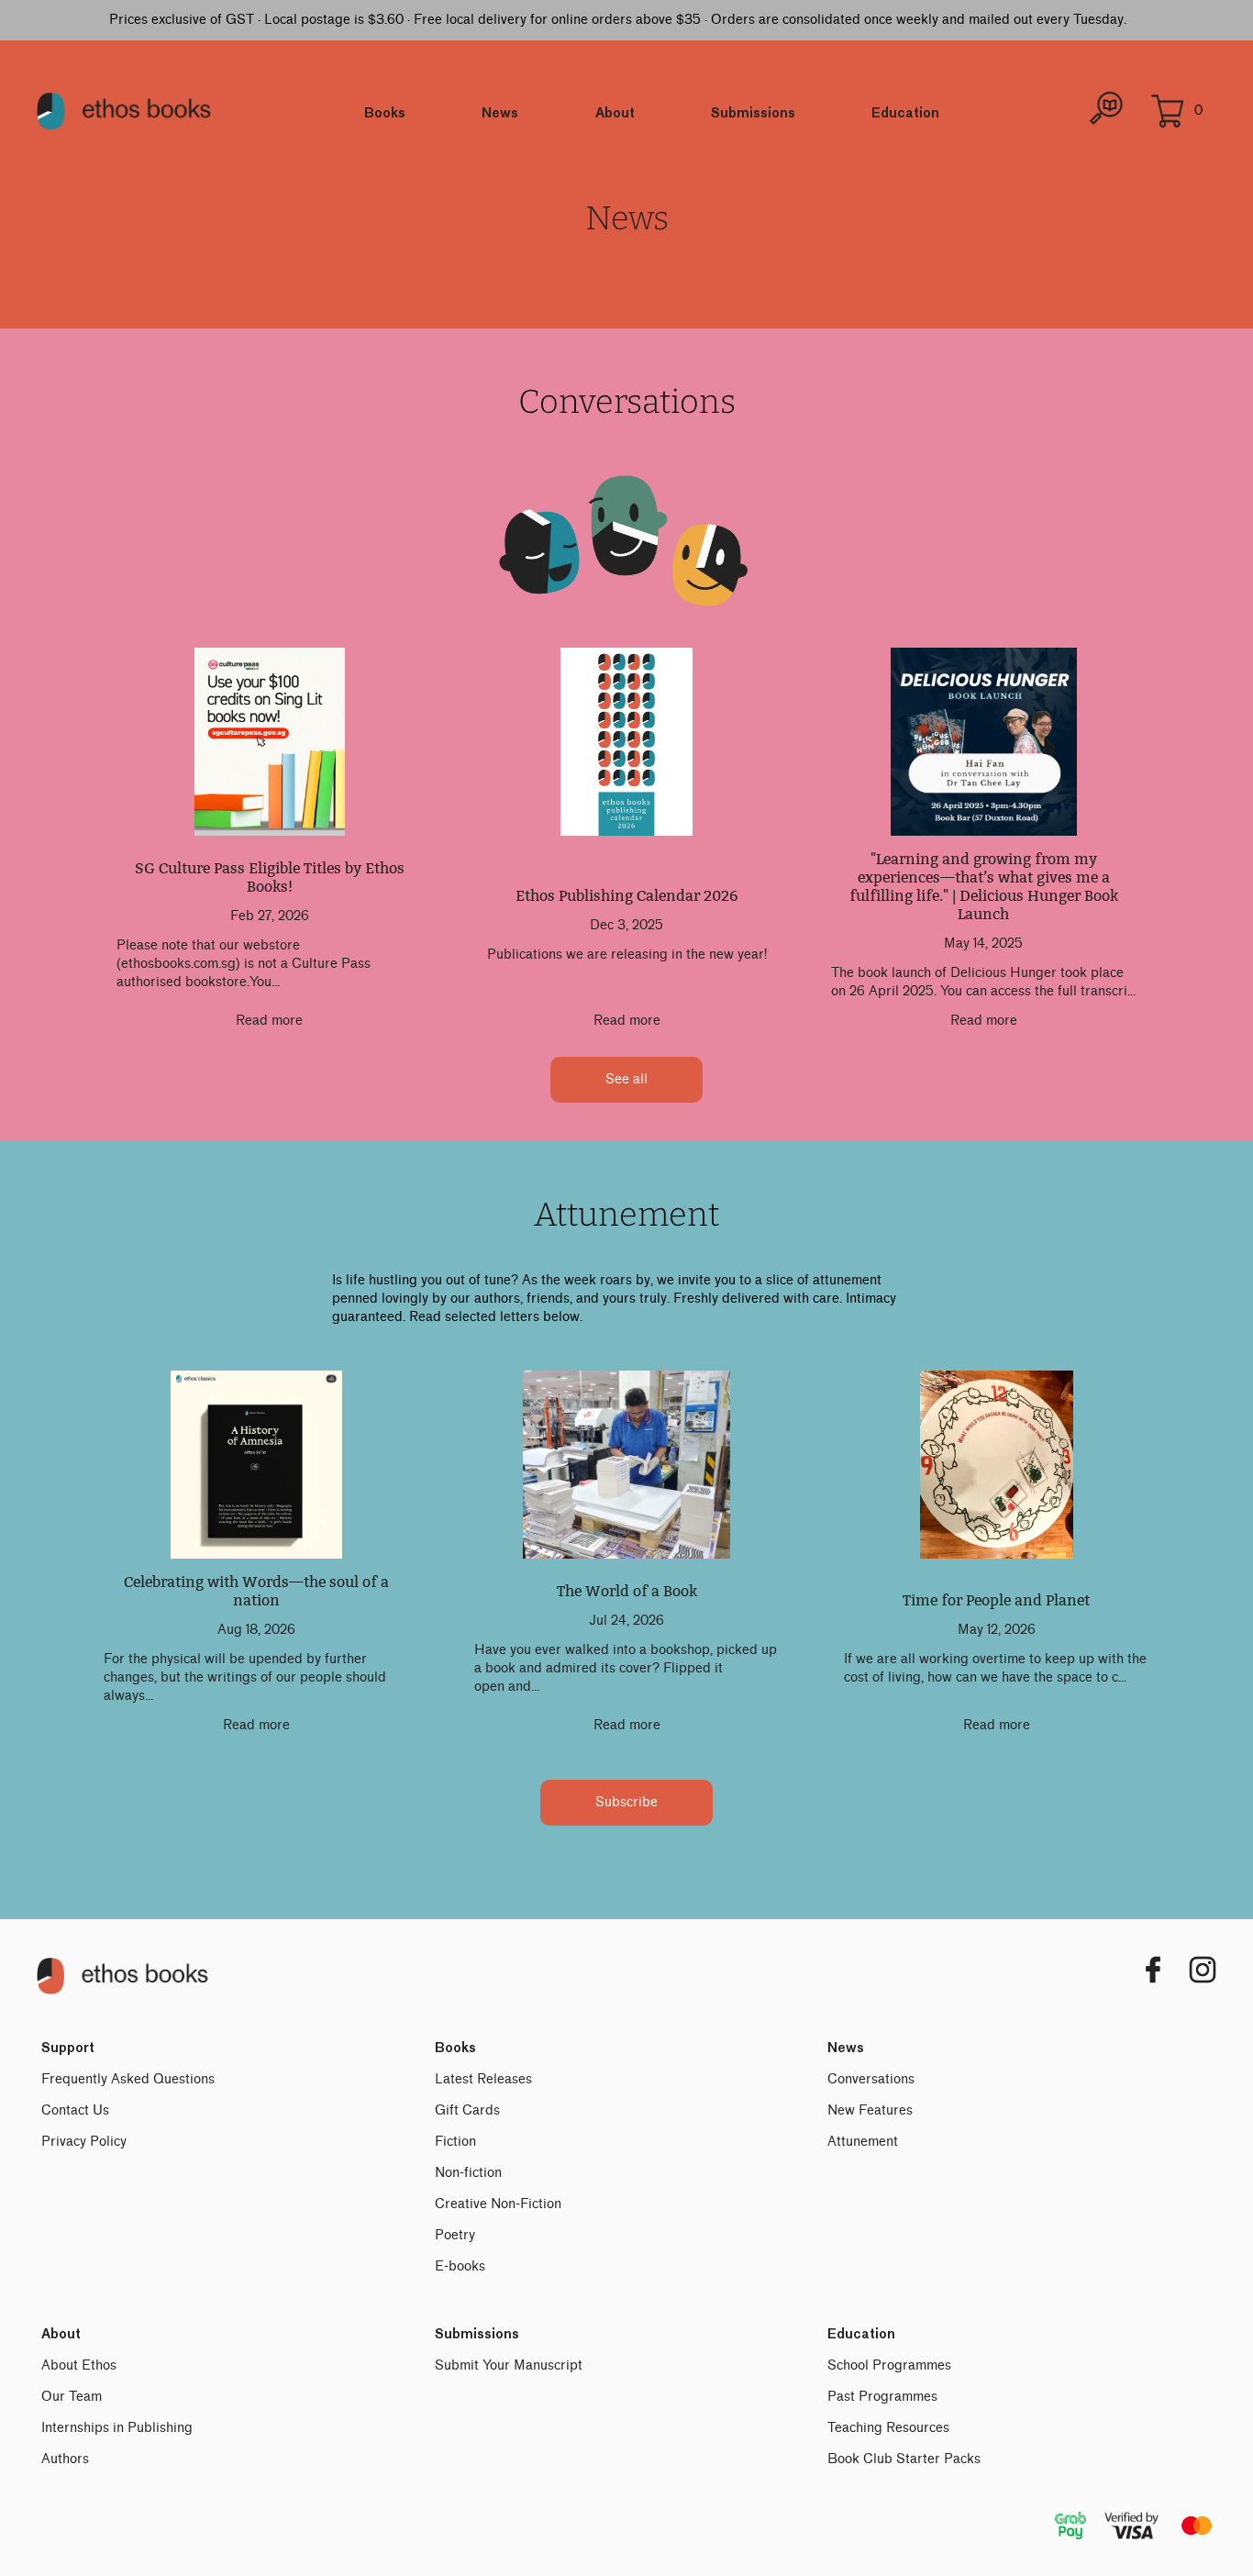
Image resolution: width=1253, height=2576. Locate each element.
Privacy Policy (84, 2142)
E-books (460, 2266)
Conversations (871, 2079)
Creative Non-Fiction (498, 2204)
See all (626, 1079)
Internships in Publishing (117, 2428)
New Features (870, 2110)
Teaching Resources (888, 2428)
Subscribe (626, 1802)
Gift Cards (467, 2110)
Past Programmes (882, 2397)
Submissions (753, 114)
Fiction (455, 2142)
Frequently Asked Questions (128, 2079)
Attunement (863, 2142)
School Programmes (889, 2365)
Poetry (455, 2235)
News (500, 114)
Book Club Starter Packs (904, 2459)
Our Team (72, 2397)
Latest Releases (483, 2079)
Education (905, 114)
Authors (65, 2459)
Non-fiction (468, 2173)
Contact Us (75, 2110)
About (615, 114)
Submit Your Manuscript (509, 2365)
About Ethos (79, 2365)
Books (385, 114)
